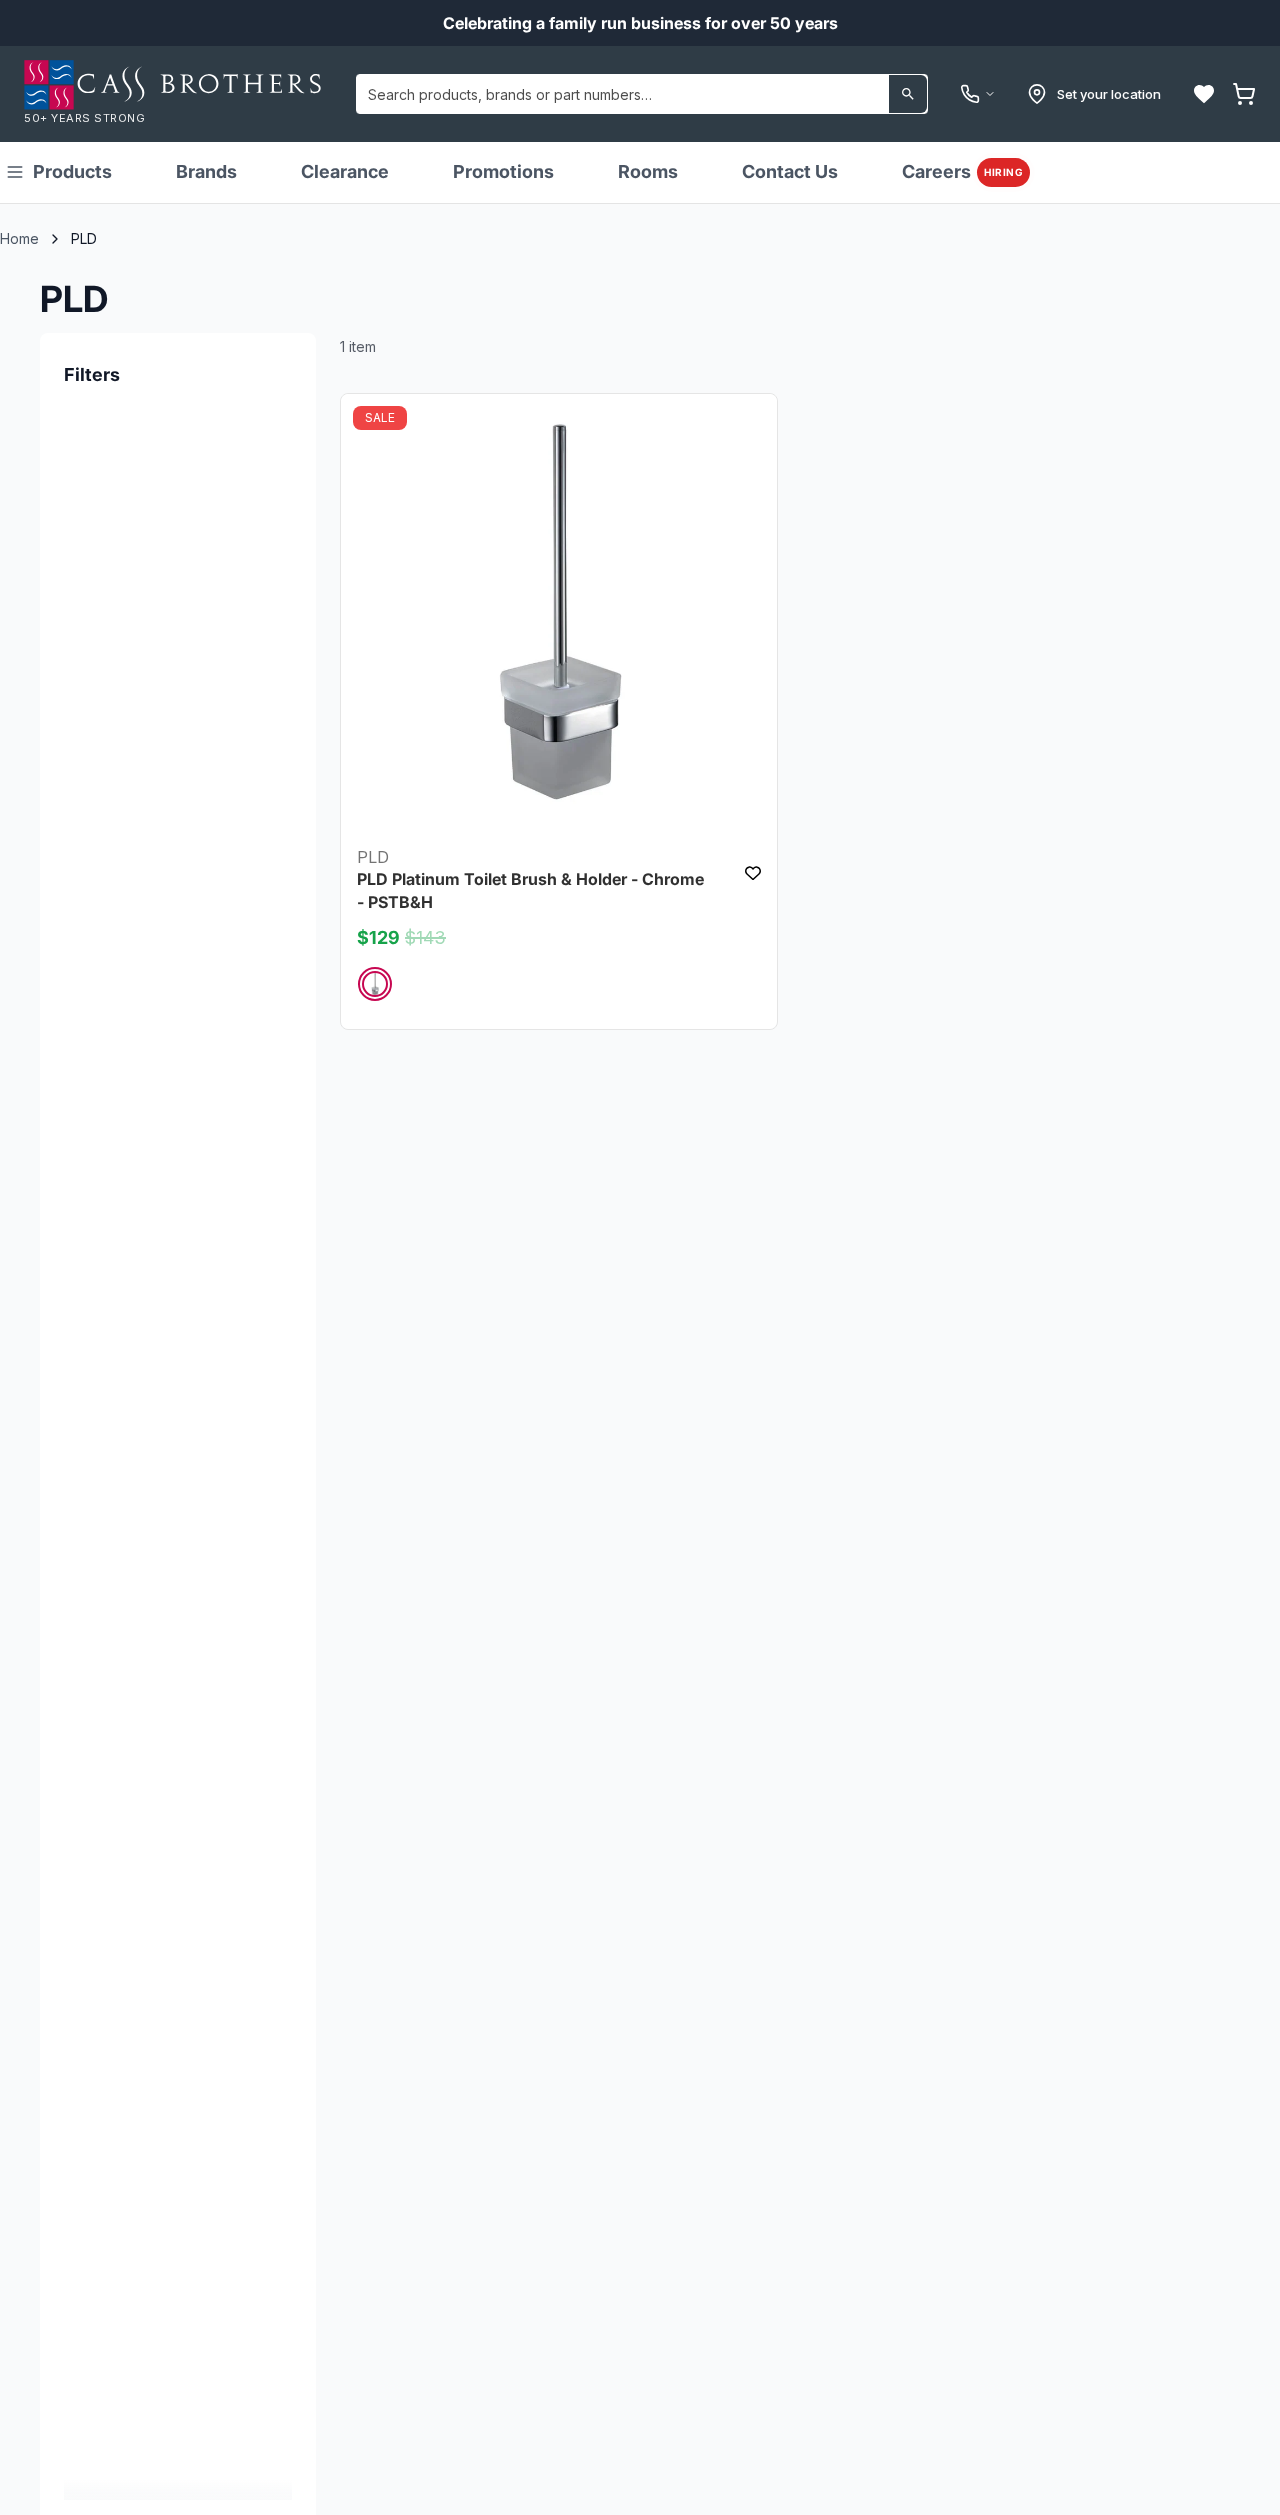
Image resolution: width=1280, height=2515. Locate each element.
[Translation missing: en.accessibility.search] (908, 94)
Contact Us (790, 171)
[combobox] (642, 94)
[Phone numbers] (978, 94)
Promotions (503, 171)
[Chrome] (375, 983)
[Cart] (1244, 94)
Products (72, 171)
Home (19, 238)
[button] (1204, 94)
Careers (962, 171)
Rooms (648, 171)
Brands (206, 171)
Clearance (345, 171)
